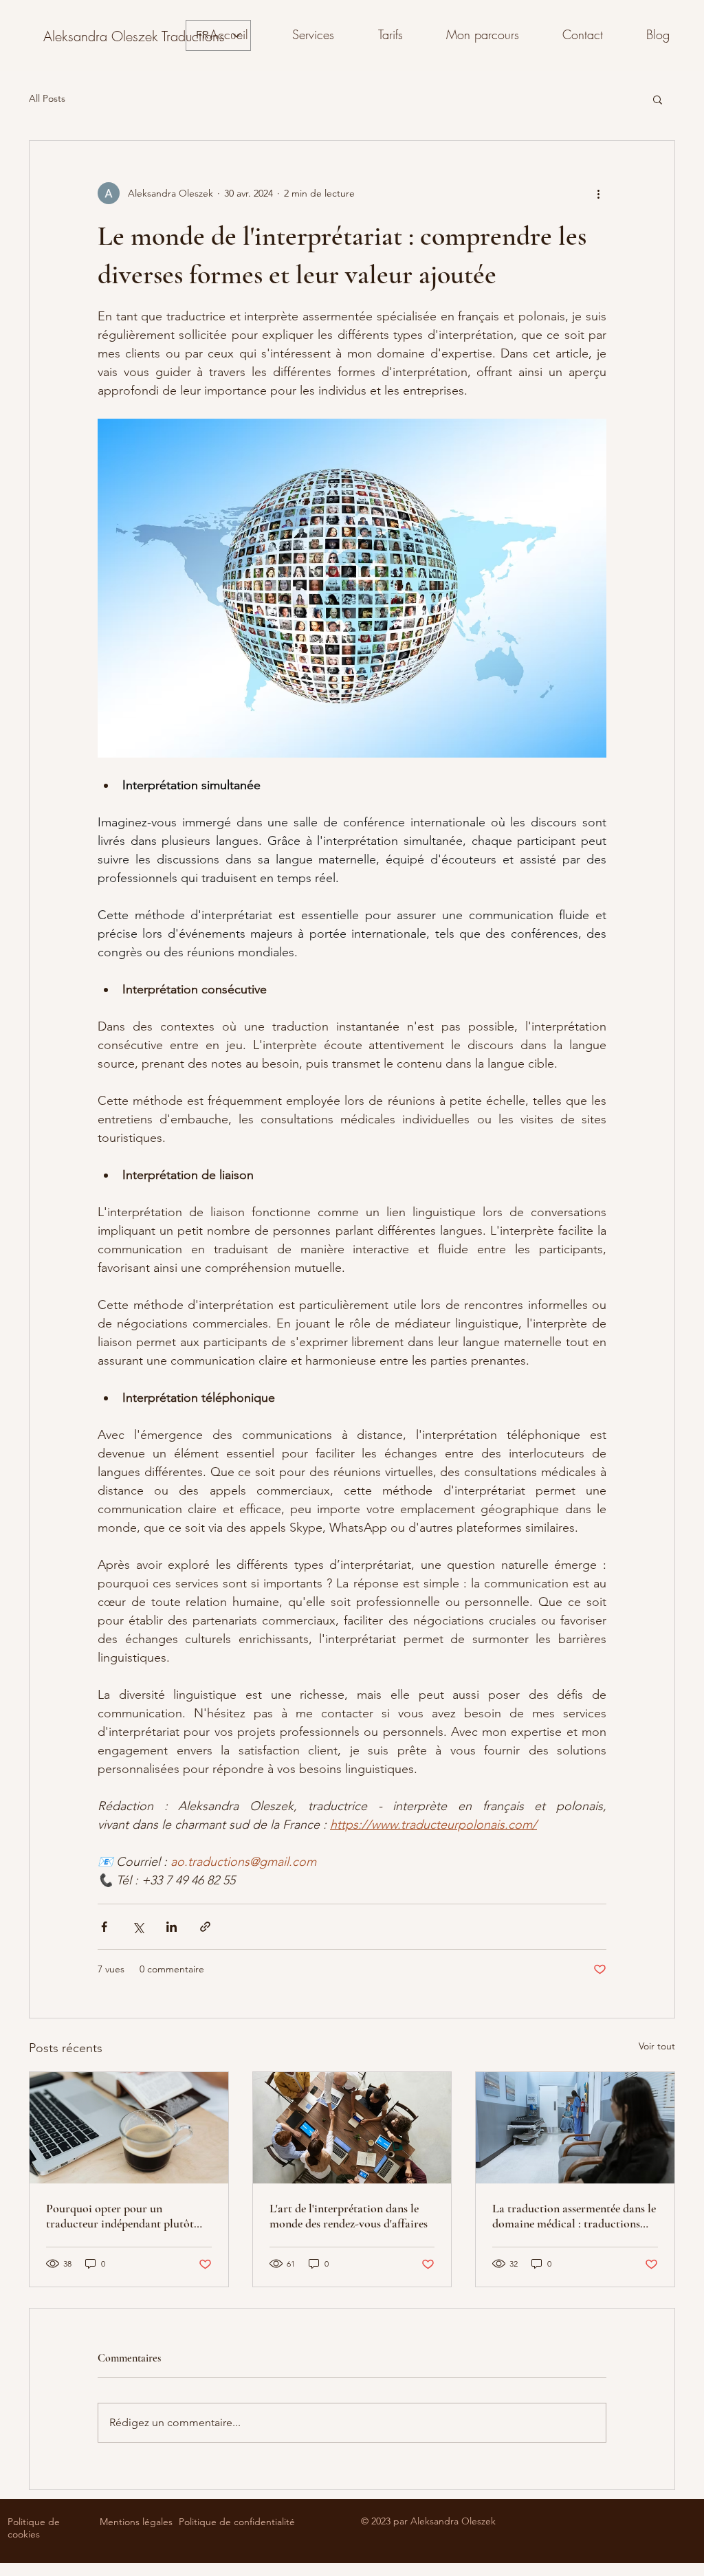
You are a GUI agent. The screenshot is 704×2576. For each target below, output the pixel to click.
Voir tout (657, 2046)
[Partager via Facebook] (104, 1927)
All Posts (47, 98)
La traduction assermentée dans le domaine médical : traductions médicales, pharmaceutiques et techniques (574, 2216)
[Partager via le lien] (205, 1927)
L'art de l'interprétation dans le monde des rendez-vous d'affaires (349, 2216)
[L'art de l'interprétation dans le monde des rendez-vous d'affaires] (352, 2128)
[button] (658, 99)
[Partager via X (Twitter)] (138, 1927)
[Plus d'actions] (598, 193)
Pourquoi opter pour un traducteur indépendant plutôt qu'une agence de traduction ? (120, 2216)
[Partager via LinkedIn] (172, 1927)
